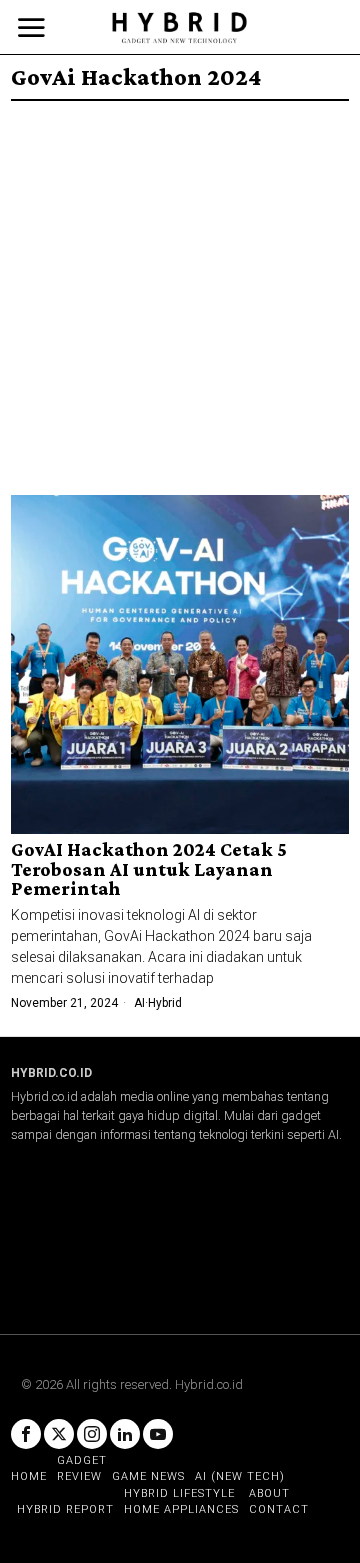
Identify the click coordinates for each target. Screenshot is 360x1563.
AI (139, 1003)
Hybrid (165, 1003)
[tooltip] (26, 1434)
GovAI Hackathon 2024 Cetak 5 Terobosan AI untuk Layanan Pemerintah (149, 870)
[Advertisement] (180, 291)
